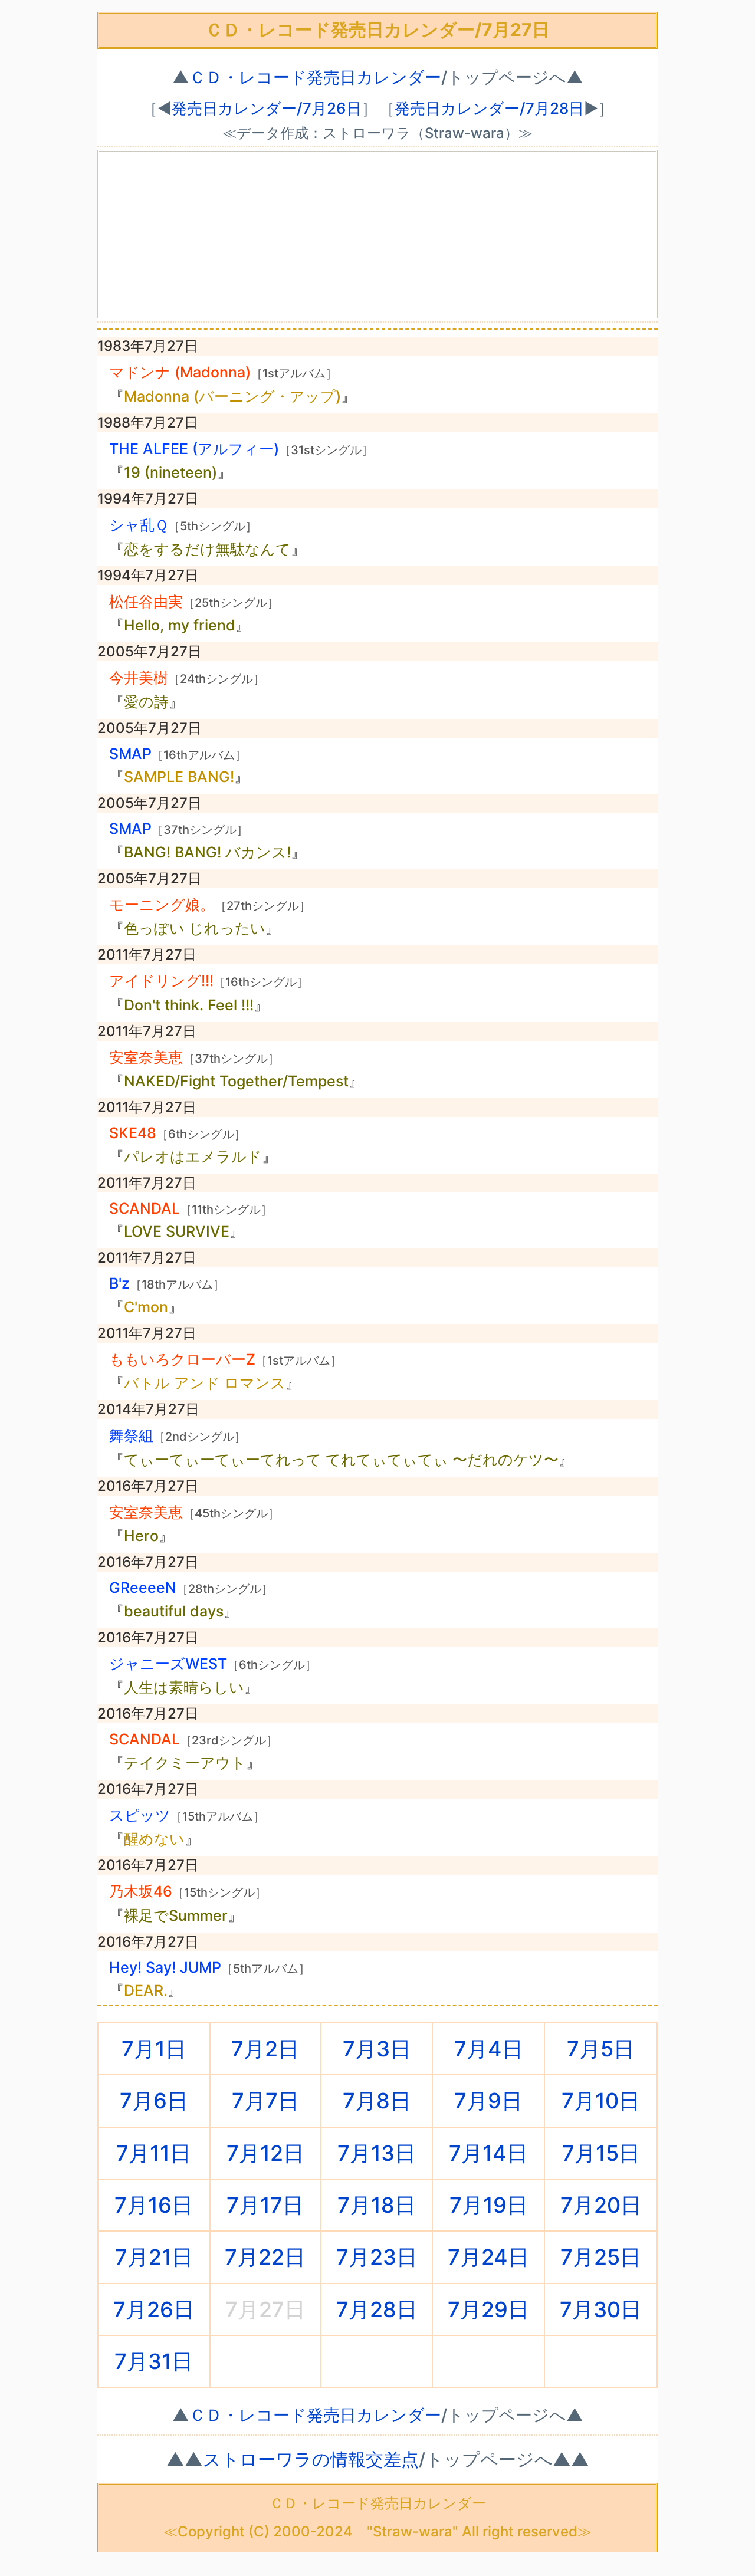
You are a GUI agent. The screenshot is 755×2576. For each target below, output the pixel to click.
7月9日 (488, 2101)
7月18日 (377, 2205)
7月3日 (377, 2049)
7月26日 (154, 2309)
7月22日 (265, 2257)
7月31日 (154, 2361)
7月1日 (154, 2049)
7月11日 (154, 2153)
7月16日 (154, 2205)
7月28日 (377, 2309)
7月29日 (488, 2309)
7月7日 (265, 2101)
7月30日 (601, 2309)
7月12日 (265, 2153)
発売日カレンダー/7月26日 (267, 108)
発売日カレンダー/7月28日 (489, 108)
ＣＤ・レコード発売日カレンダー (315, 77)
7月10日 (601, 2101)
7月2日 (265, 2049)
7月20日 (601, 2205)
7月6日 (154, 2101)
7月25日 (601, 2257)
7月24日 (488, 2257)
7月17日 (265, 2205)
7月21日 (154, 2257)
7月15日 (601, 2153)
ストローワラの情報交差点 (311, 2459)
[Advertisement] (377, 234)
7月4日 (489, 2049)
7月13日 (377, 2153)
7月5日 (601, 2049)
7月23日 (377, 2257)
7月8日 (377, 2101)
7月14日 (488, 2153)
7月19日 (489, 2205)
